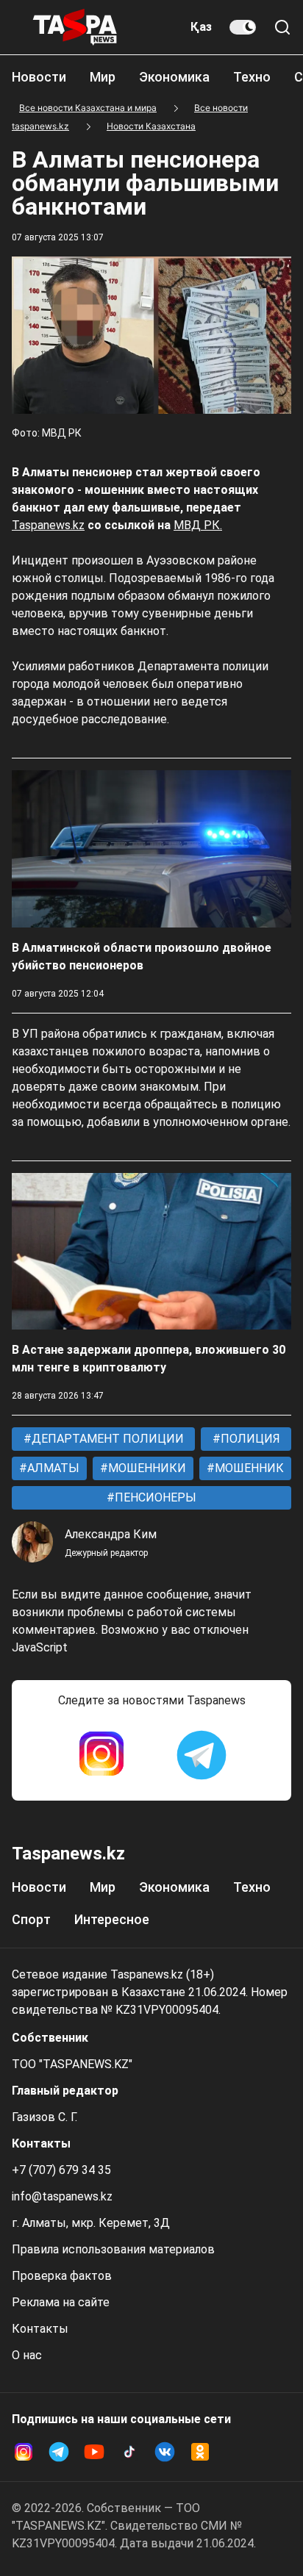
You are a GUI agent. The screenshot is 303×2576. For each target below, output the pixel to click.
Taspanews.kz (48, 525)
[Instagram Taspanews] (101, 1755)
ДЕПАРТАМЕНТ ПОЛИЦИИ (106, 1439)
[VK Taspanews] (165, 2452)
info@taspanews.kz (62, 2196)
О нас (27, 2355)
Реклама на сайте (61, 2302)
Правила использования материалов (113, 2249)
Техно (252, 77)
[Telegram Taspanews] (202, 1755)
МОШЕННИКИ (146, 1468)
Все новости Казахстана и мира (88, 108)
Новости (39, 77)
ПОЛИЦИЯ (249, 1439)
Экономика (174, 77)
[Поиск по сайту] (282, 27)
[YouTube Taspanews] (94, 2452)
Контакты (40, 2329)
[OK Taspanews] (200, 2452)
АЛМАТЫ (52, 1468)
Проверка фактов (62, 2276)
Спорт (31, 1919)
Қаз (201, 27)
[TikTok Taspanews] (129, 2452)
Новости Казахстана (151, 126)
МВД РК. (198, 525)
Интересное (112, 1919)
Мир (103, 77)
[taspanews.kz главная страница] (75, 27)
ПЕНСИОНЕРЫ (154, 1497)
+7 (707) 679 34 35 (61, 2170)
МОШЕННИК (248, 1468)
